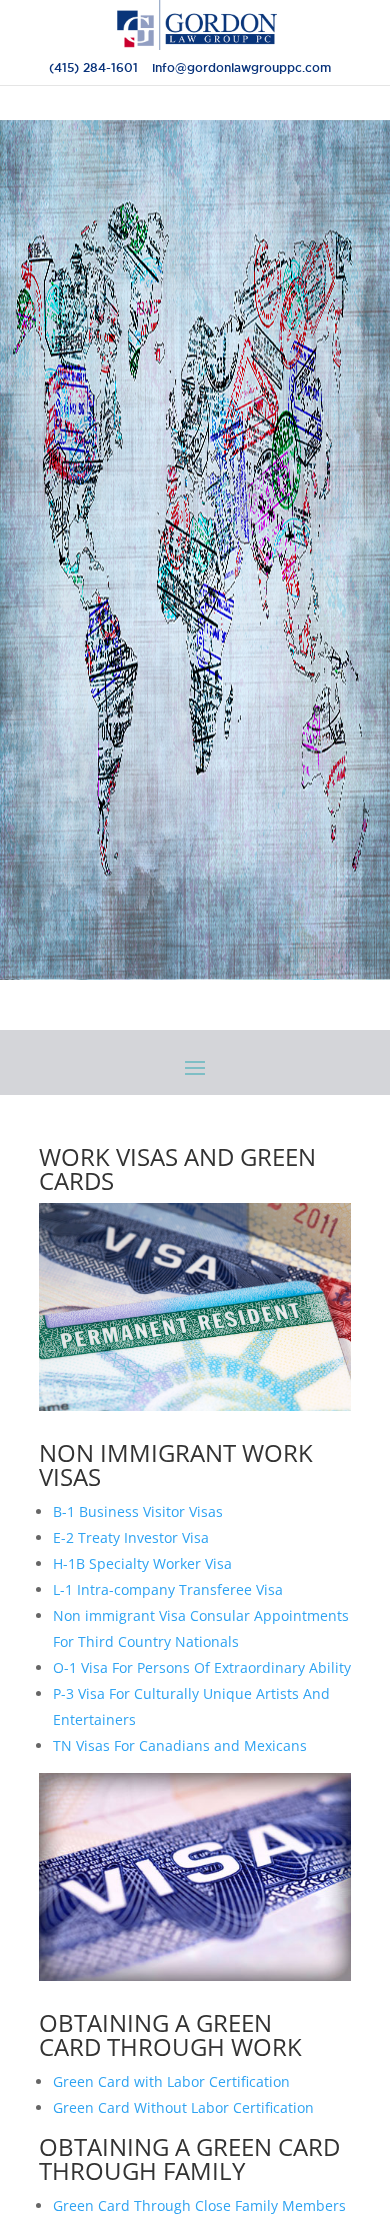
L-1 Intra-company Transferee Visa (168, 1589)
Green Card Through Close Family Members (199, 2205)
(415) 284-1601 (93, 67)
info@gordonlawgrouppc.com (241, 67)
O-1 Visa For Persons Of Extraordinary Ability (202, 1667)
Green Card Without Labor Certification (183, 2107)
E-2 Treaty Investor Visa (131, 1537)
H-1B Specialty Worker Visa (142, 1563)
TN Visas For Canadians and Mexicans (180, 1745)
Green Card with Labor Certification (171, 2081)
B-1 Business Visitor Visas (138, 1511)
